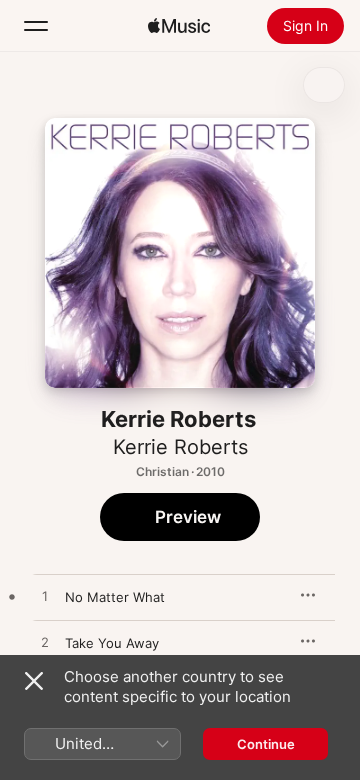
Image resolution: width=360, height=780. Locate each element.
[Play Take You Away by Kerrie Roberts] (45, 643)
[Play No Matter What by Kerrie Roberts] (45, 597)
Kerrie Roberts (180, 447)
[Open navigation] (36, 26)
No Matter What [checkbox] (115, 597)
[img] (179, 26)
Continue (266, 744)
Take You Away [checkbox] (112, 643)
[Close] (34, 681)
